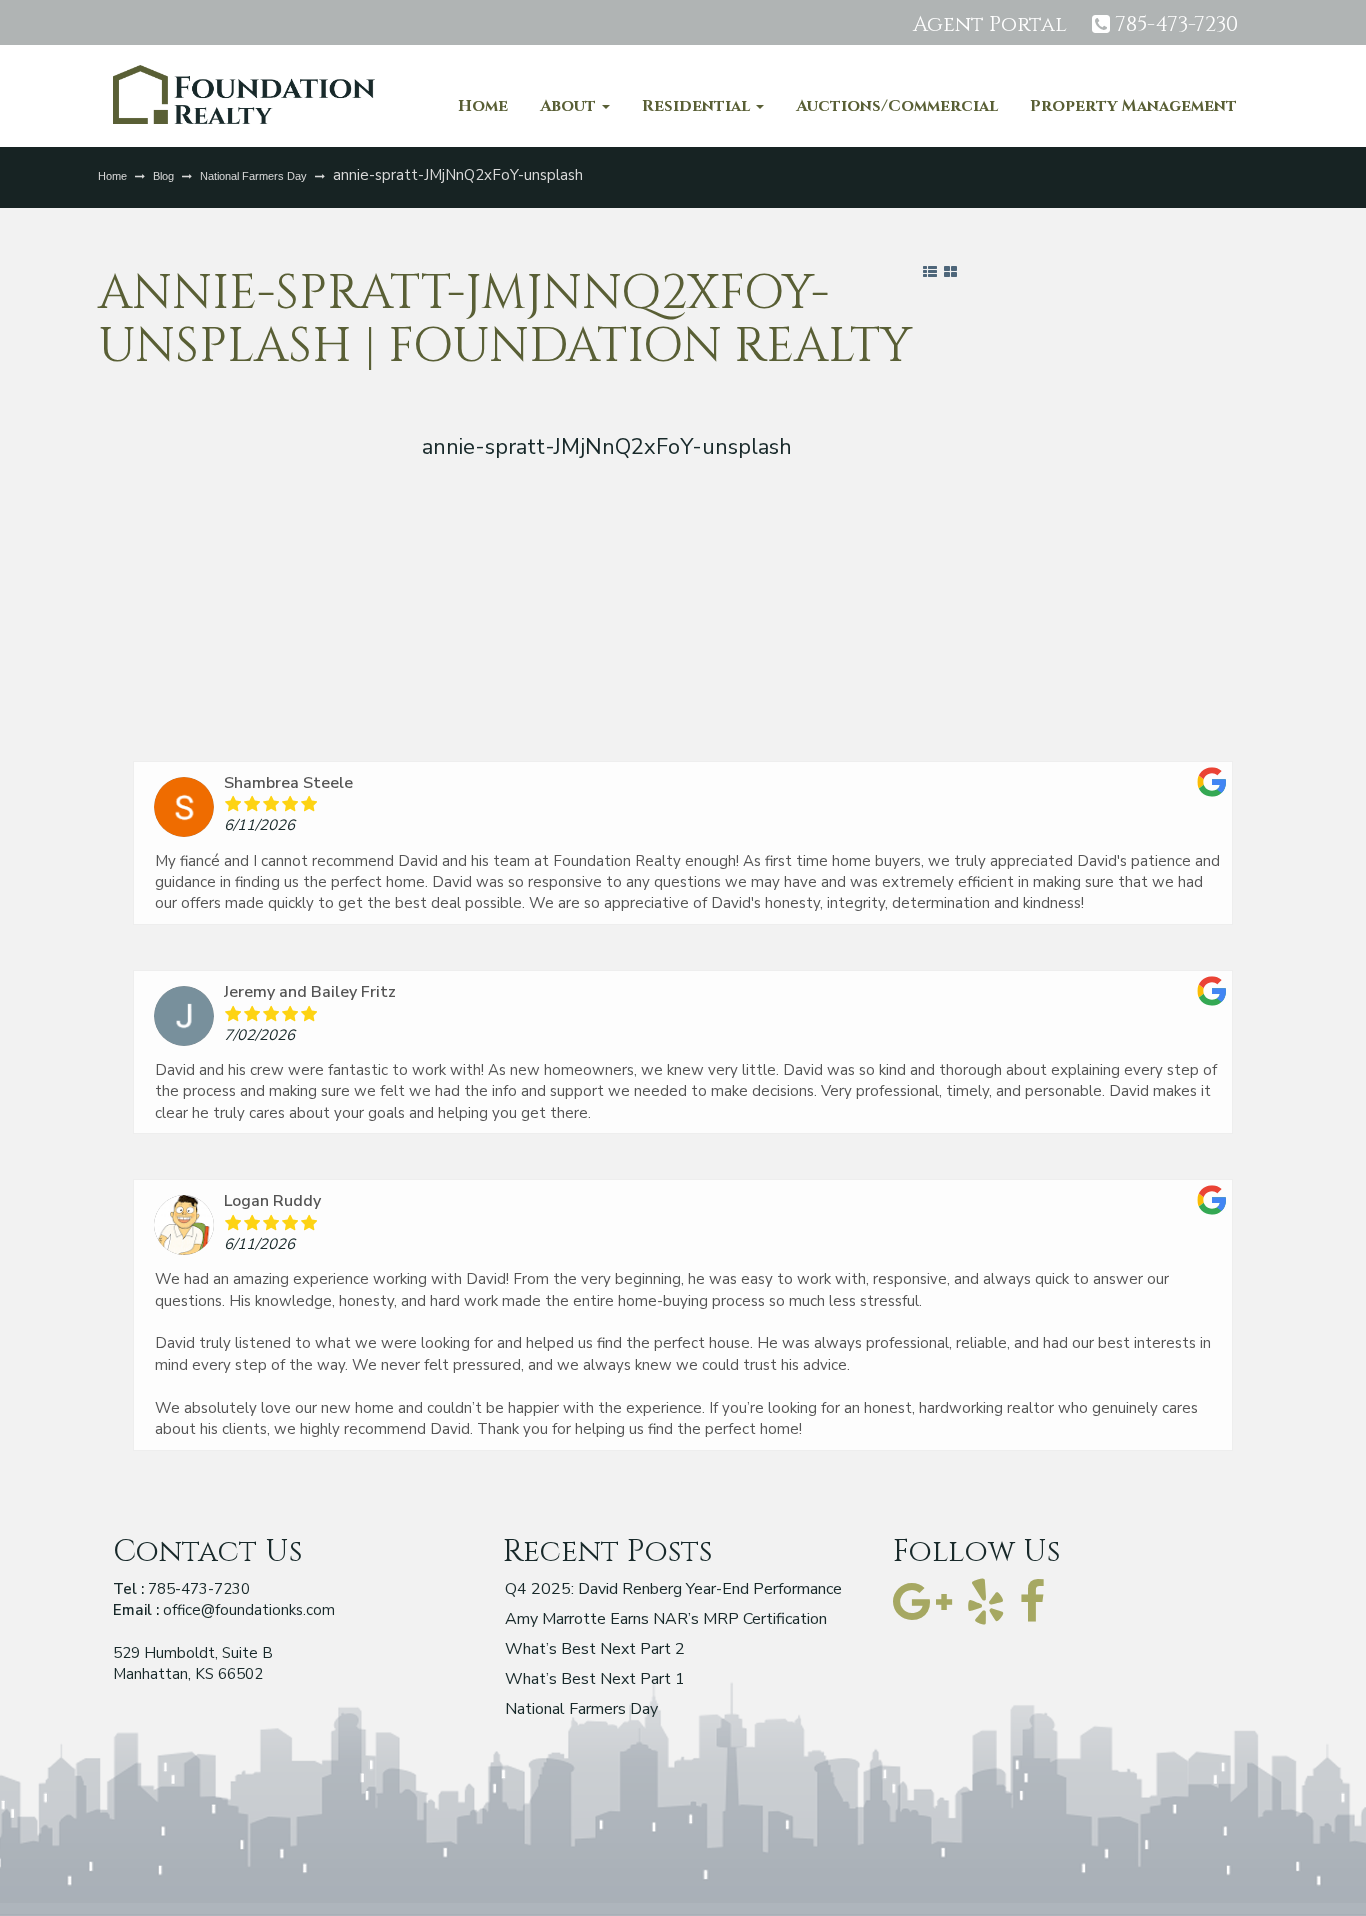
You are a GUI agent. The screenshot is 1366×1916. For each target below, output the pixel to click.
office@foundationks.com (249, 1610)
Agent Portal (990, 25)
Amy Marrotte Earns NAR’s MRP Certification (666, 1620)
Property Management (1133, 106)
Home (483, 106)
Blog (163, 176)
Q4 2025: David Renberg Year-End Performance (673, 1590)
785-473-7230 (1176, 25)
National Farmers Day (253, 176)
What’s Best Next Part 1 (595, 1680)
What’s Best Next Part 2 (595, 1650)
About (570, 106)
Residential (698, 106)
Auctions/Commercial (897, 106)
